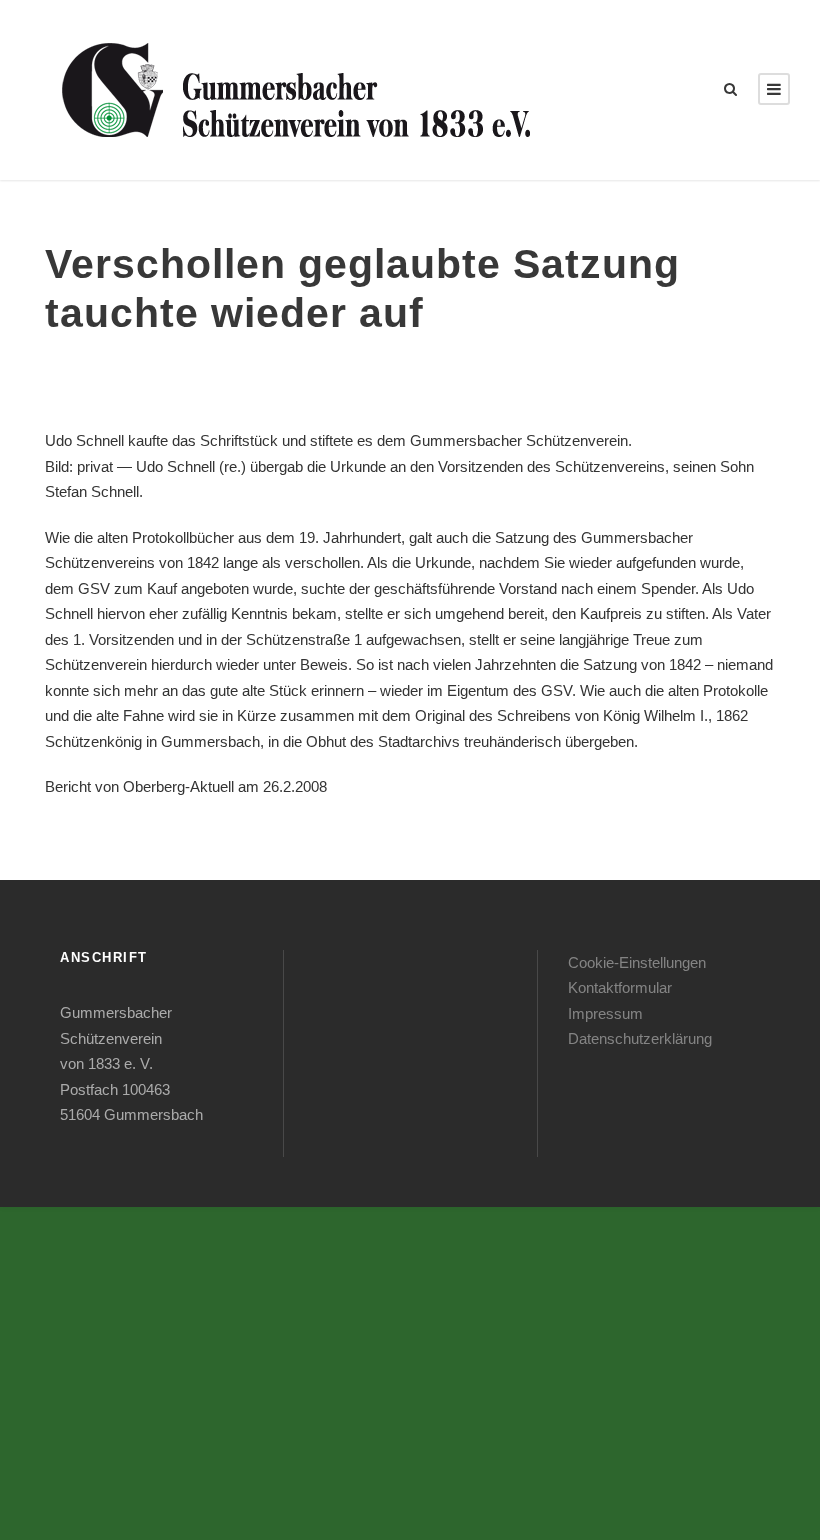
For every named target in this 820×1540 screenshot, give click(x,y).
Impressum (605, 1013)
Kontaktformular (620, 987)
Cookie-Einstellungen (637, 962)
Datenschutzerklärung (640, 1038)
